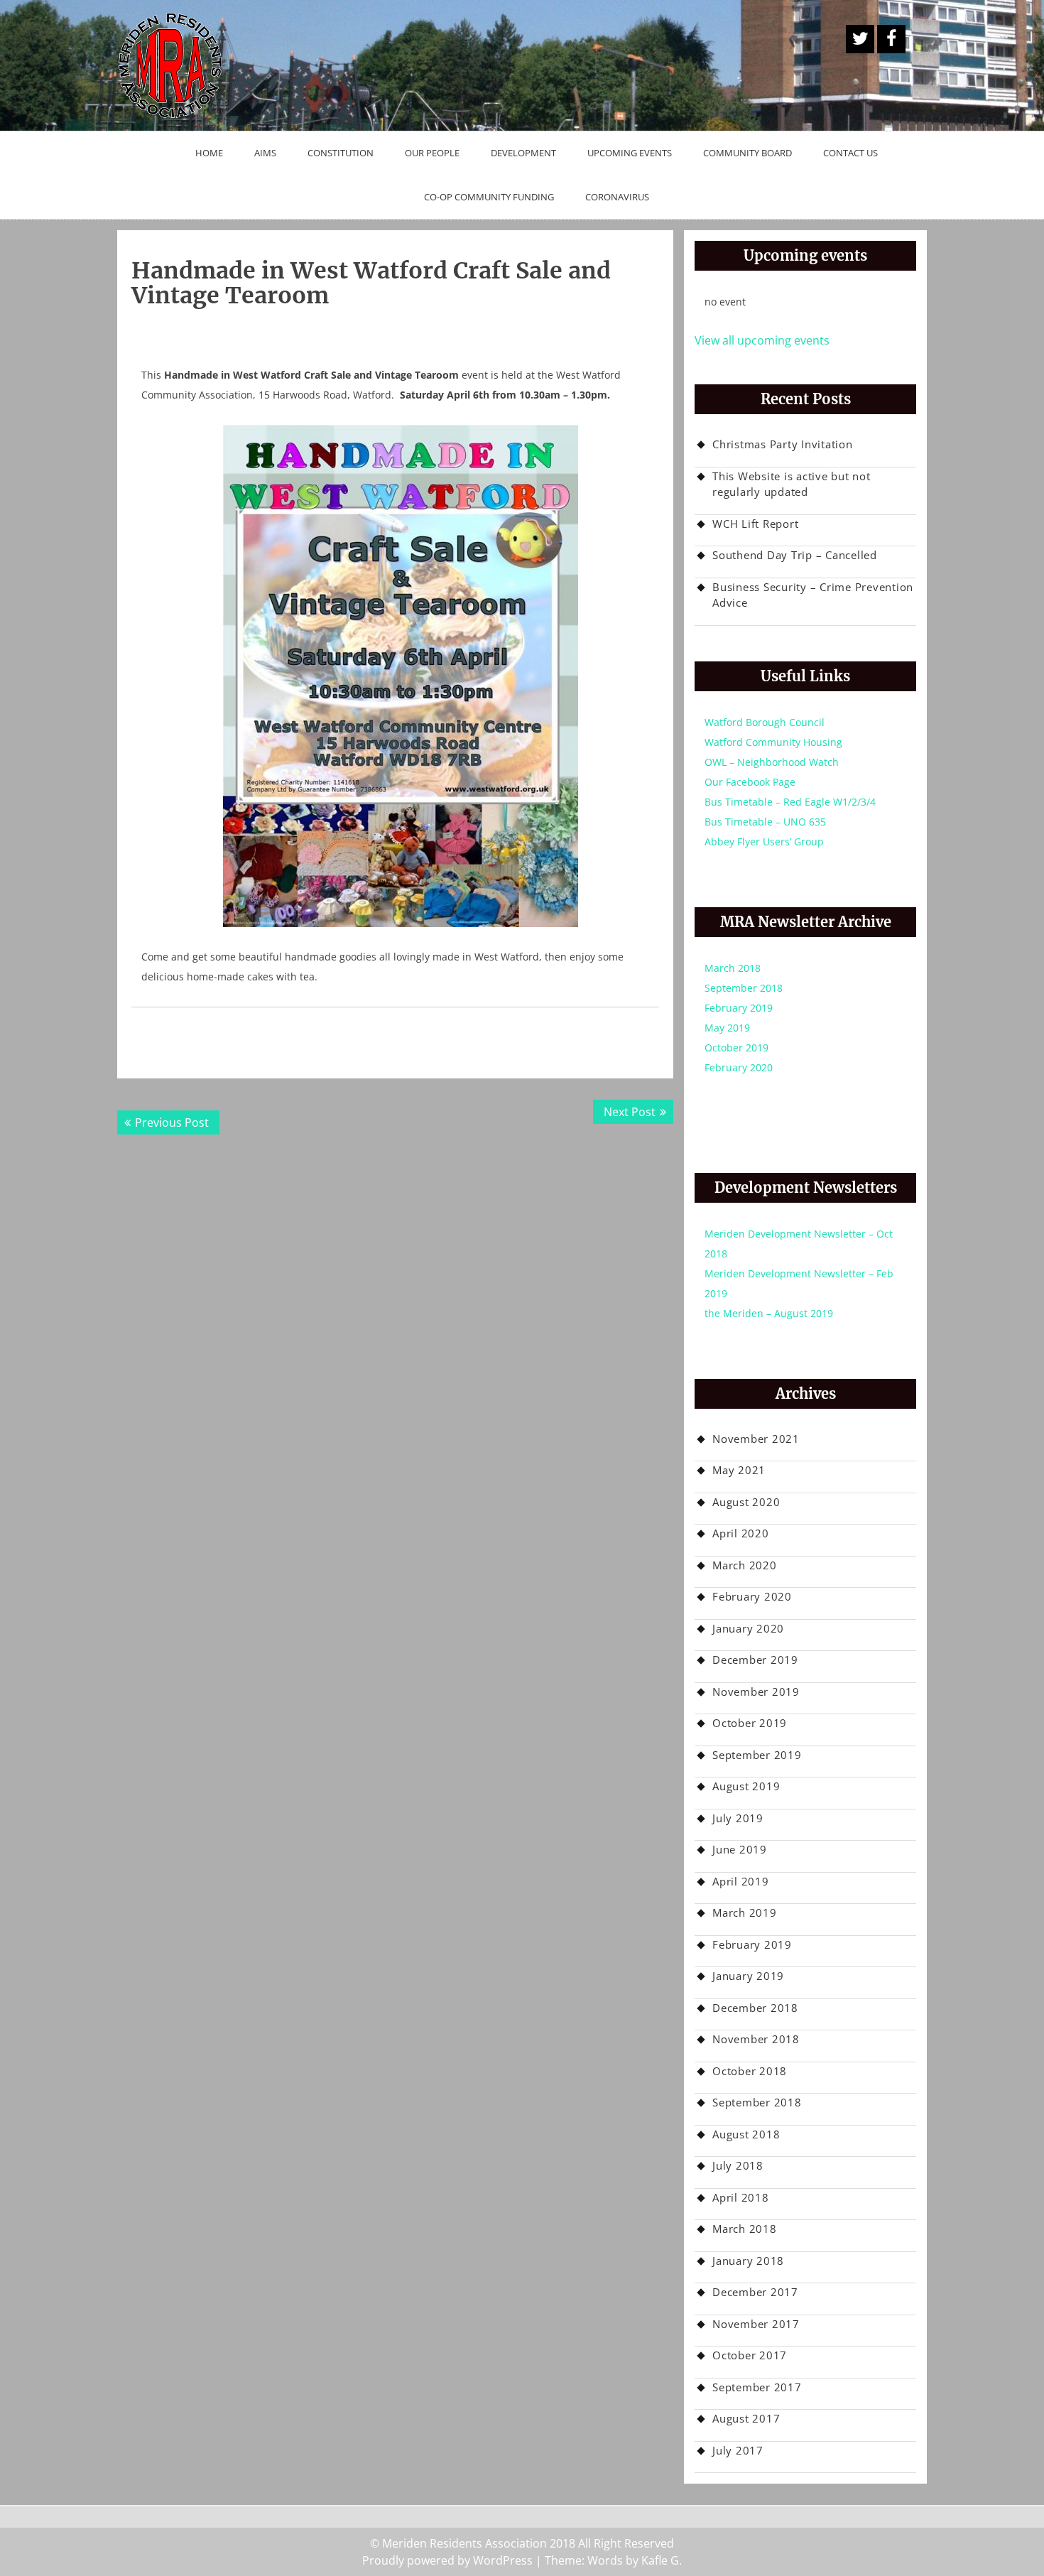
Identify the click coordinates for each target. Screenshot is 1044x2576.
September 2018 (744, 988)
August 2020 (746, 1502)
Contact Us (850, 153)
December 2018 (755, 2008)
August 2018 (746, 2134)
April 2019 (741, 1881)
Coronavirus (617, 197)
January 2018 (748, 2261)
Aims (265, 153)
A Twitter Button (860, 39)
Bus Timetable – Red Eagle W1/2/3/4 (790, 802)
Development (523, 153)
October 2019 (736, 1048)
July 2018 (738, 2165)
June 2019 (740, 1849)
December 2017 (755, 2292)
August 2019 (746, 1786)
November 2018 (756, 2039)
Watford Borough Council (765, 722)
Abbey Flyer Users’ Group (764, 841)
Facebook (891, 39)
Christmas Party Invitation (783, 444)
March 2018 (733, 968)
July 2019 (738, 1818)
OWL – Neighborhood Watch (772, 762)
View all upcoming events (762, 340)
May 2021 (739, 1470)
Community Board (747, 153)
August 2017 (746, 2418)
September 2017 (757, 2387)
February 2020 (739, 1067)
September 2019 (757, 1755)
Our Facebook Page (750, 782)
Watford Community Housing (773, 742)
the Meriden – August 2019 (769, 1313)
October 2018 (750, 2071)
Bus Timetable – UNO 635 (765, 822)
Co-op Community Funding (489, 197)
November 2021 (756, 1439)
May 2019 (727, 1028)
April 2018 (741, 2197)
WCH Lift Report (755, 524)
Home (209, 153)
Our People (432, 153)
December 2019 (755, 1660)
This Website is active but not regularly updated (792, 484)
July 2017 (738, 2450)
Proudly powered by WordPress (447, 2560)
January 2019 (748, 1976)
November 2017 (756, 2324)
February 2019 (739, 1008)
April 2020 (741, 1533)
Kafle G (660, 2560)
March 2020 (745, 1565)
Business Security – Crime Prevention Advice (813, 595)
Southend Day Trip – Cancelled (795, 555)
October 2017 (750, 2355)
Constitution (341, 153)
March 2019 (745, 1912)
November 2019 (756, 1692)
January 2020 (748, 1628)
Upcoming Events (630, 153)
